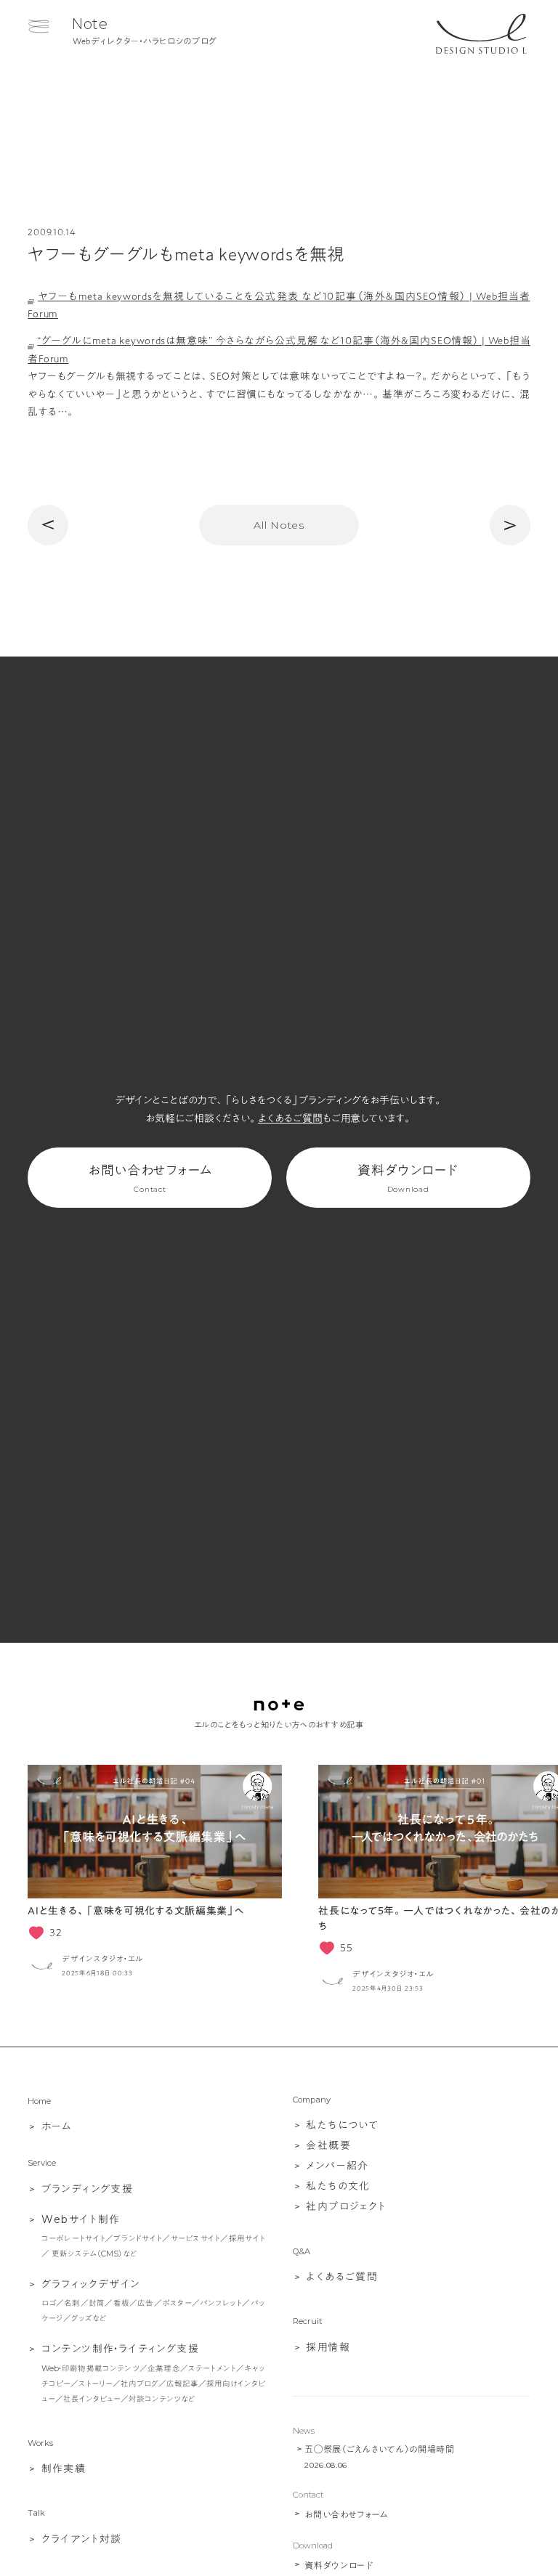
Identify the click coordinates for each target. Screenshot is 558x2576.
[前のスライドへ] (36, 1880)
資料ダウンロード (408, 1179)
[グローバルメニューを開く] (39, 26)
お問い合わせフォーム (150, 1179)
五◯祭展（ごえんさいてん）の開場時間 (380, 2449)
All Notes (279, 525)
